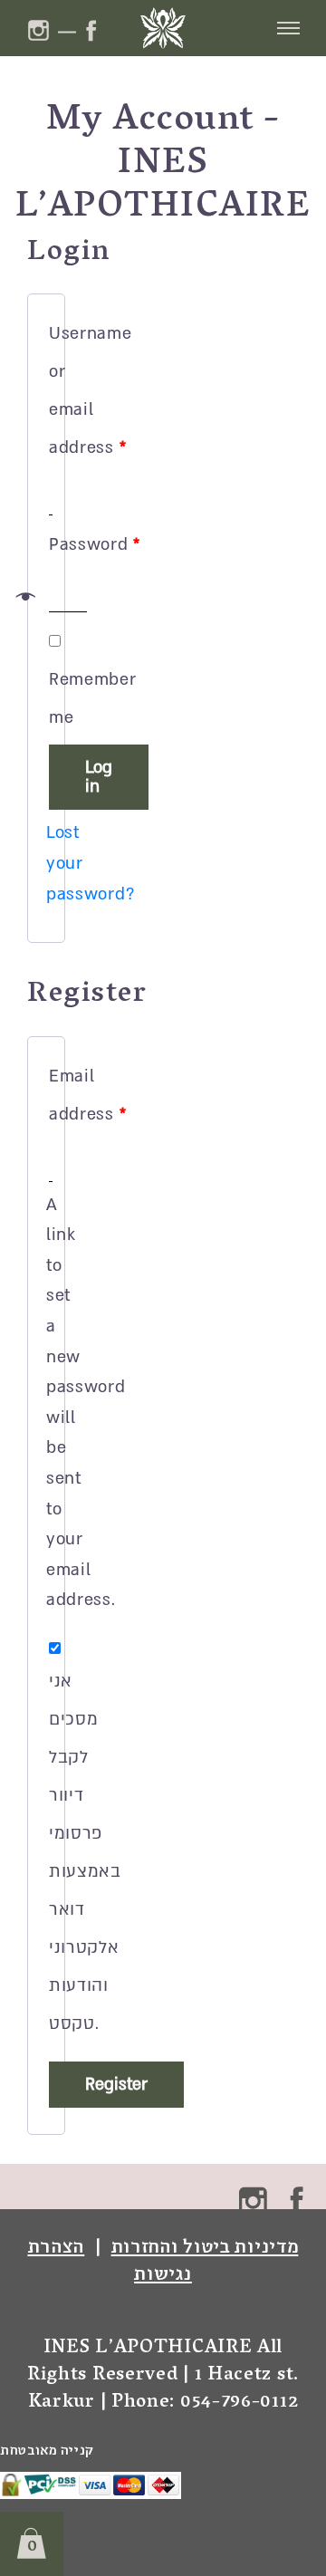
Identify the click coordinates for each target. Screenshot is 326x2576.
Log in (99, 777)
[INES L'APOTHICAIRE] (163, 28)
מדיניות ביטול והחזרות (205, 2245)
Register (116, 2085)
